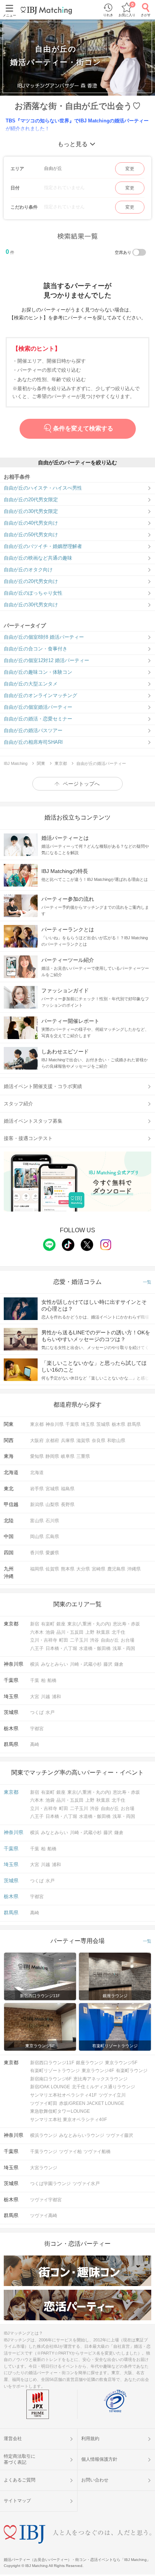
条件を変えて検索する (83, 428)
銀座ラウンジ (90, 2063)
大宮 (35, 1697)
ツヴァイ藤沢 (120, 2135)
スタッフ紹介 (18, 1104)
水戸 (50, 1712)
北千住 (119, 1632)
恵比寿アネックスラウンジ (100, 2079)
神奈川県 (55, 1424)
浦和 (56, 1697)
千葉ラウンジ (44, 2152)
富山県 (37, 1521)
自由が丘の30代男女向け (31, 605)
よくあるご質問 (20, 2480)
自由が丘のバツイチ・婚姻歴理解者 (43, 546)
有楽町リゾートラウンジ (55, 2071)
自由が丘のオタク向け (28, 570)
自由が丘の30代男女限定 (31, 511)
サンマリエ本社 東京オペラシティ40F (68, 2120)
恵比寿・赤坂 (126, 1624)
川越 (46, 1697)
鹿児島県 (116, 1569)
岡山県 (37, 1537)
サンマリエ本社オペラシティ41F (63, 2095)
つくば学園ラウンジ (50, 2184)
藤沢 (108, 1664)
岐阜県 (68, 1456)
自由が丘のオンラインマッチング (40, 695)
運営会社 (13, 2439)
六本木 (37, 1632)
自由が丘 (110, 1640)
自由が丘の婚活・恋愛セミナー (38, 719)
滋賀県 (83, 1441)
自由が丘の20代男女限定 (31, 500)
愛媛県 (52, 1553)
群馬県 (134, 1424)
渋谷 (94, 1640)
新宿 (35, 1624)
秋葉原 (103, 1632)
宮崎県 (99, 1569)
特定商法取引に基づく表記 (20, 2459)
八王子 (37, 1648)
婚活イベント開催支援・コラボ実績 (43, 1086)
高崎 (35, 1744)
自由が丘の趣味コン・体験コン (38, 672)
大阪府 (37, 1441)
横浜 (35, 1664)
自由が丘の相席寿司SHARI (33, 742)
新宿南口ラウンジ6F (51, 2079)
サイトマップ (17, 2501)
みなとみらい (55, 1664)
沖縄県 (134, 1569)
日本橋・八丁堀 (61, 1648)
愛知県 (37, 1456)
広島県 (52, 1537)
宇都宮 (37, 1729)
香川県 (37, 1553)
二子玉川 (79, 1640)
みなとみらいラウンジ (82, 2135)
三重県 (83, 1456)
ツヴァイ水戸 (86, 2184)
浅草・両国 (124, 1648)
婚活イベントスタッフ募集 (33, 1121)
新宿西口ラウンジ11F (52, 2063)
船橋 (52, 1680)
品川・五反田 (70, 1632)
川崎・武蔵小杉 (86, 1664)
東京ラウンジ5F (121, 2063)
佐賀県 (52, 1569)
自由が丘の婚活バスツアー (33, 730)
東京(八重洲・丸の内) (89, 1624)
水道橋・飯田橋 (95, 1648)
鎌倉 (119, 1664)
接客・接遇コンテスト (28, 1138)
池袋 (50, 1632)
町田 (64, 1640)
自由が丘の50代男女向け (31, 535)
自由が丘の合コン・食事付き (36, 649)
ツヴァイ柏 (70, 2152)
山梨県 (52, 1505)
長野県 (68, 1505)
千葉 (35, 1680)
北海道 (37, 1473)
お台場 (128, 1640)
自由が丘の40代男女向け (31, 523)
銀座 (61, 1624)
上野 (90, 1632)
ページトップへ (81, 784)
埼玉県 (88, 1424)
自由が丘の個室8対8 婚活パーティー (44, 637)
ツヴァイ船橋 (97, 2152)
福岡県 (37, 1569)
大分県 (83, 1569)
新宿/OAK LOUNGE (50, 2087)
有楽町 (48, 1624)
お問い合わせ (95, 2480)
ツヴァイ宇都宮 (46, 2200)
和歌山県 (116, 1441)
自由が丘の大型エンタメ (31, 684)
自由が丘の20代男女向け (31, 581)
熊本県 (68, 1569)
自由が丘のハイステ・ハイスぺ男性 (43, 488)
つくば (37, 1712)
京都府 (52, 1441)
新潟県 (37, 1505)
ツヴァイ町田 (44, 2103)
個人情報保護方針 (99, 2459)
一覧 (147, 1282)
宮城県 (52, 1489)
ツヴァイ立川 (112, 2095)
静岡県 (52, 1456)
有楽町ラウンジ (132, 2071)
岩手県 (37, 1489)
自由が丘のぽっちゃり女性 (33, 593)
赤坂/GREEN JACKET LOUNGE (92, 2103)
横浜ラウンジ (44, 2135)
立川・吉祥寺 (44, 1640)
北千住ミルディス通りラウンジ (103, 2087)
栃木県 (119, 1424)
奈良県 (99, 1441)
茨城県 (103, 1424)
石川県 (52, 1521)
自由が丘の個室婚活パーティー (38, 707)
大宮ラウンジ (44, 2168)
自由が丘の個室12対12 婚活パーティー (46, 660)
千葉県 (72, 1424)
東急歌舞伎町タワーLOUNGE (60, 2111)
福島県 (68, 1489)
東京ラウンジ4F (98, 2071)
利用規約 (90, 2439)
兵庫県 (68, 1441)
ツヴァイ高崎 (44, 2216)
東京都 (37, 1424)
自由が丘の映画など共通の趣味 (38, 558)
